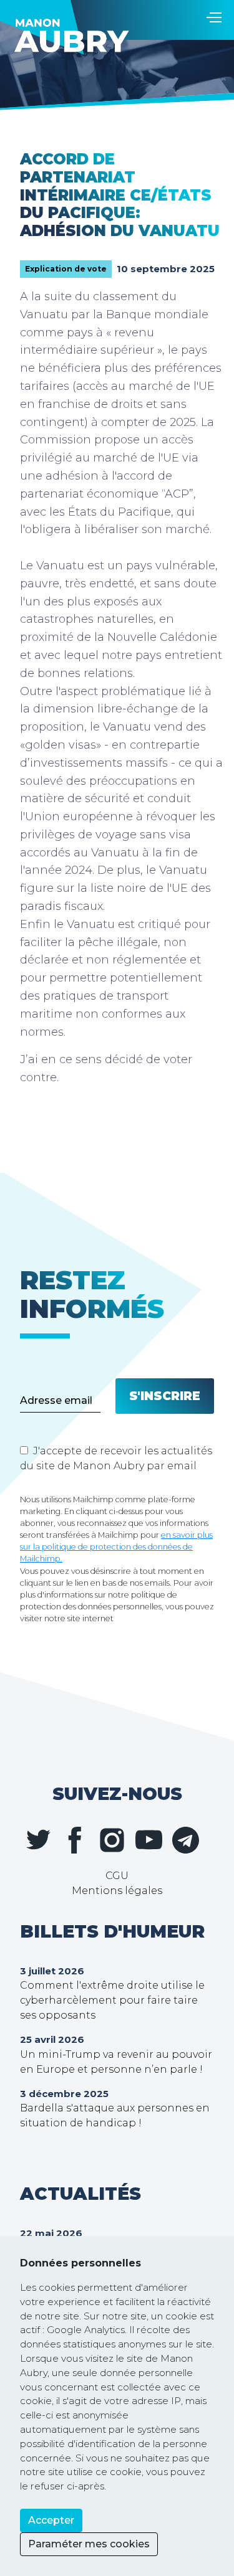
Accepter (51, 2520)
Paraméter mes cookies (89, 2544)
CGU (117, 1876)
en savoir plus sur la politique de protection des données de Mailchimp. (116, 1547)
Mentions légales (117, 1891)
